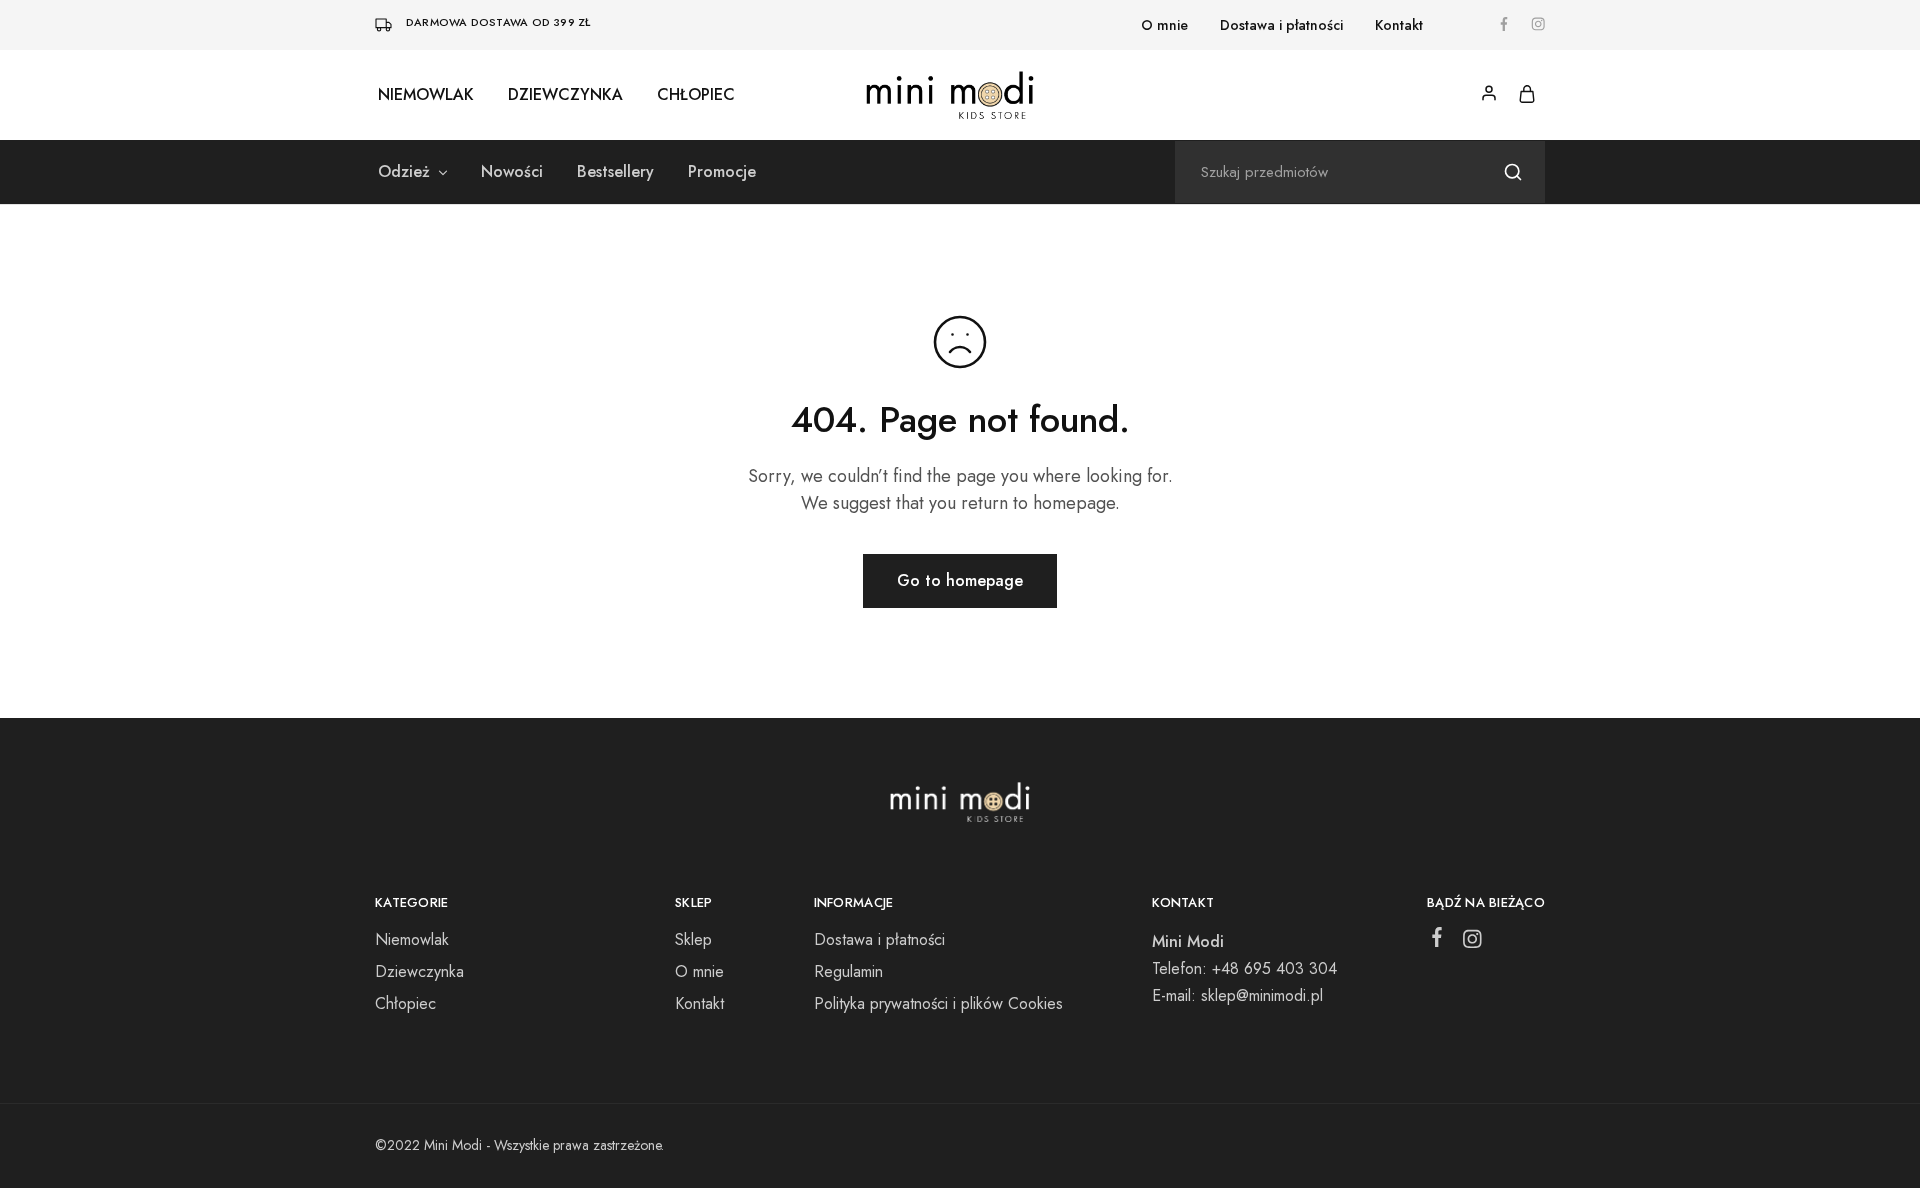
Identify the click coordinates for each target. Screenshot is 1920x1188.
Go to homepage (960, 580)
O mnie (1164, 25)
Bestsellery (615, 172)
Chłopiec (696, 95)
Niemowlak (426, 95)
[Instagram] (1472, 943)
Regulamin (848, 971)
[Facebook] (1437, 941)
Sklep (693, 939)
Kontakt (1399, 25)
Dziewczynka (565, 95)
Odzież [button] (404, 172)
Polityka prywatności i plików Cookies (938, 1003)
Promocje (722, 172)
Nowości (512, 172)
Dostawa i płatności (1281, 25)
